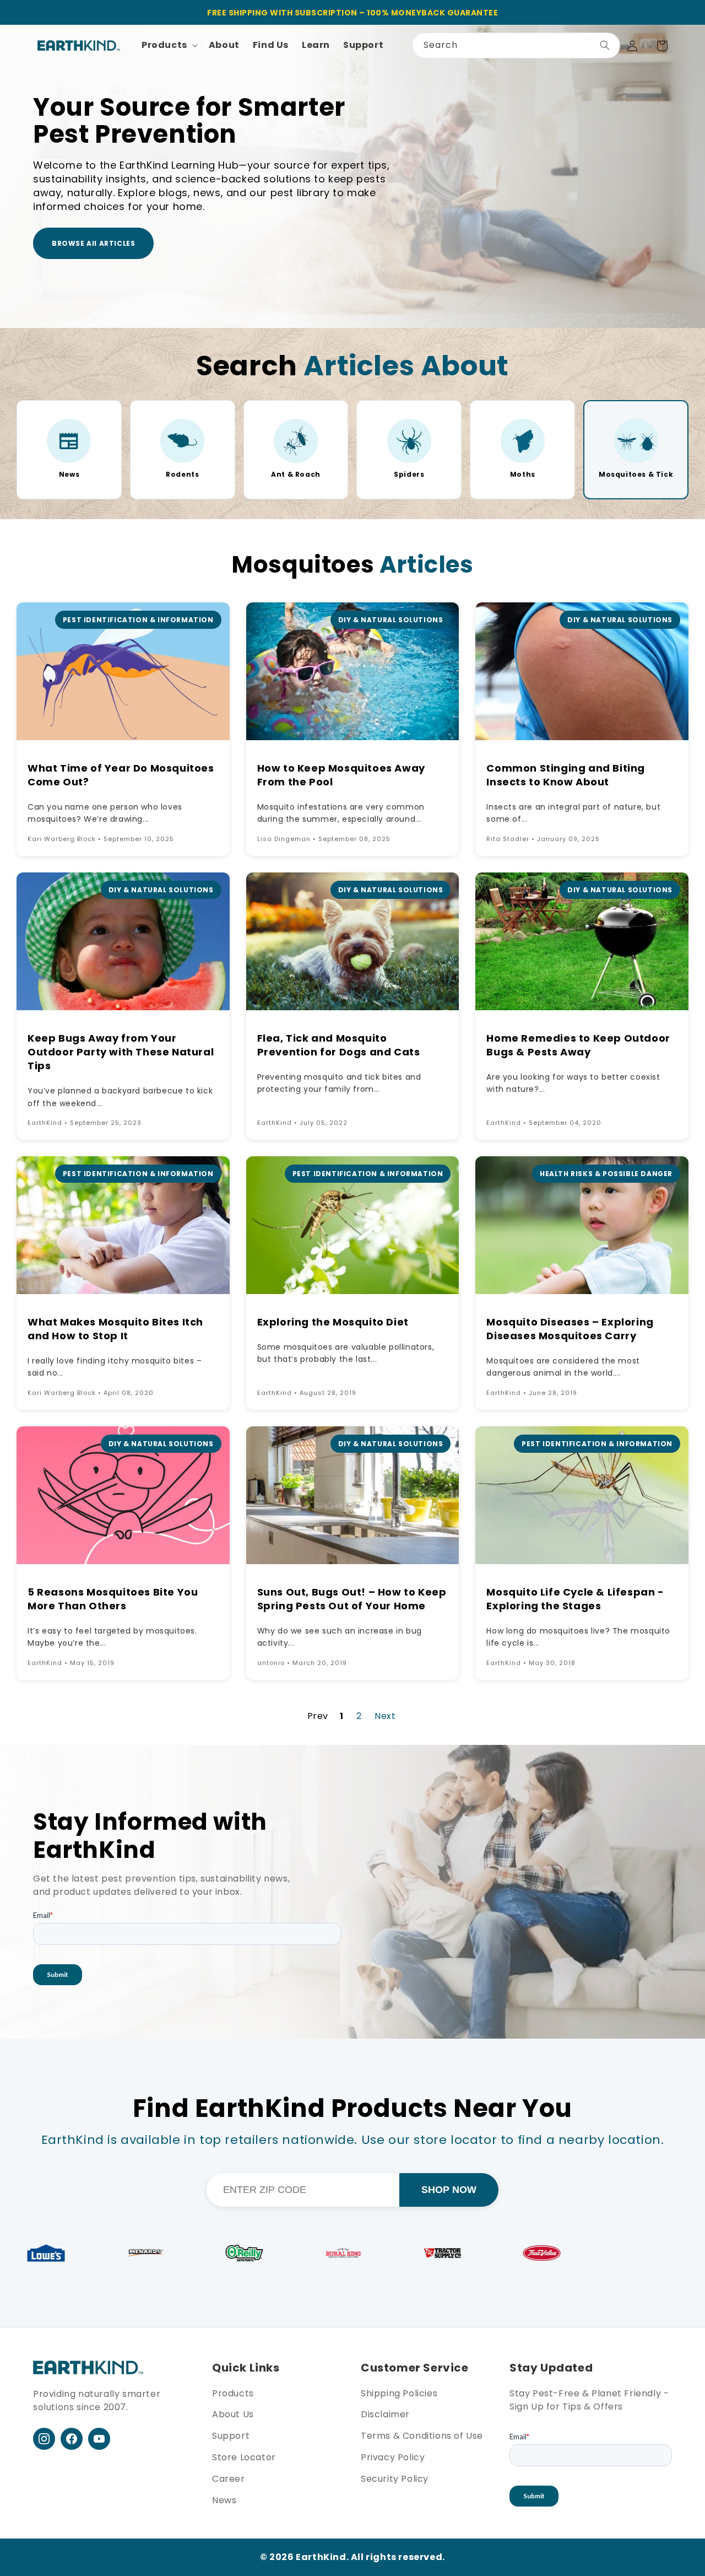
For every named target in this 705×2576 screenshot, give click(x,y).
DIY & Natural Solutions (391, 620)
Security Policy (395, 2479)
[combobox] (516, 45)
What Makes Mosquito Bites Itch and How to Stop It (115, 1329)
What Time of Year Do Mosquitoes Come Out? (121, 775)
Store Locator (244, 2457)
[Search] (605, 45)
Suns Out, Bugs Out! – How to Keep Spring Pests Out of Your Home (352, 1599)
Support (231, 2436)
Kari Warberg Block (62, 839)
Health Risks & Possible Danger (606, 1174)
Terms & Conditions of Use (422, 2436)
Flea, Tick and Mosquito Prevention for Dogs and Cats (339, 1045)
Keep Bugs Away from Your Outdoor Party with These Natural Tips (121, 1052)
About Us (233, 2414)
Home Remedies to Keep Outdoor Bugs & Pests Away (578, 1045)
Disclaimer (385, 2414)
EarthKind (45, 1123)
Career (229, 2479)
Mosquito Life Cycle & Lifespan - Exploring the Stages (575, 1599)
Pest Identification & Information (138, 620)
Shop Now (449, 2190)
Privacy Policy (393, 2457)
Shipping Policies (399, 2393)
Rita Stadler (508, 839)
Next (385, 1716)
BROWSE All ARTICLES (93, 243)
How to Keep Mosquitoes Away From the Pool (341, 775)
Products (233, 2393)
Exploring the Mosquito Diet (333, 1322)
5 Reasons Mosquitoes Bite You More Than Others (113, 1599)
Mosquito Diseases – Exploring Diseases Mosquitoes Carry (570, 1329)
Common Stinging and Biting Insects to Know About (566, 775)
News (224, 2500)
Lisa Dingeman (284, 839)
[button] (169, 45)
